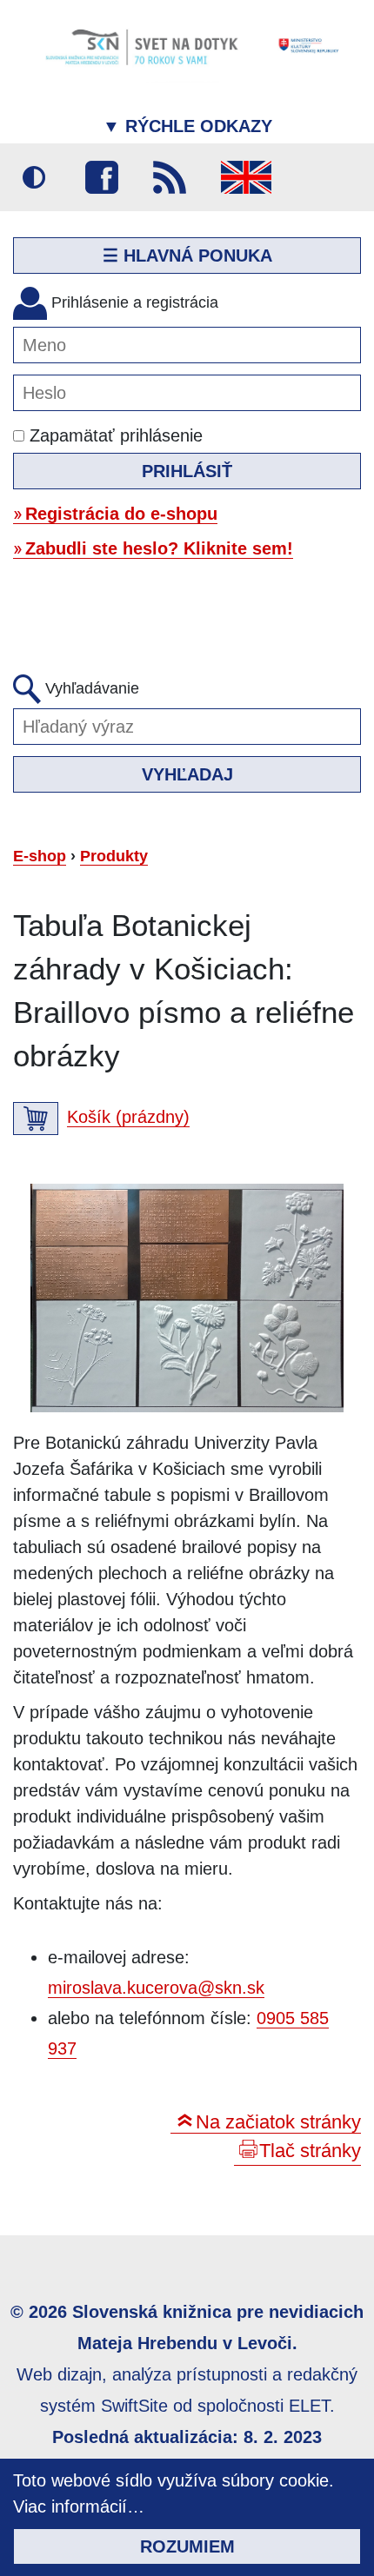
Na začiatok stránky (278, 2122)
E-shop (40, 856)
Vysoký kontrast (34, 177)
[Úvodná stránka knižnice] (187, 46)
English (246, 177)
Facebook (102, 177)
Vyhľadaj (187, 774)
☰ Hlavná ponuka (187, 256)
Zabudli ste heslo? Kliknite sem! (159, 548)
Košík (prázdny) (128, 1117)
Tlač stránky (310, 2151)
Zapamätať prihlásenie (114, 435)
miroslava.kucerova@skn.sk (156, 1988)
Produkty (114, 856)
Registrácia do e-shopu (121, 514)
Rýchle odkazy (187, 126)
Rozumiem (187, 2546)
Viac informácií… (79, 2506)
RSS (170, 177)
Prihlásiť (187, 471)
